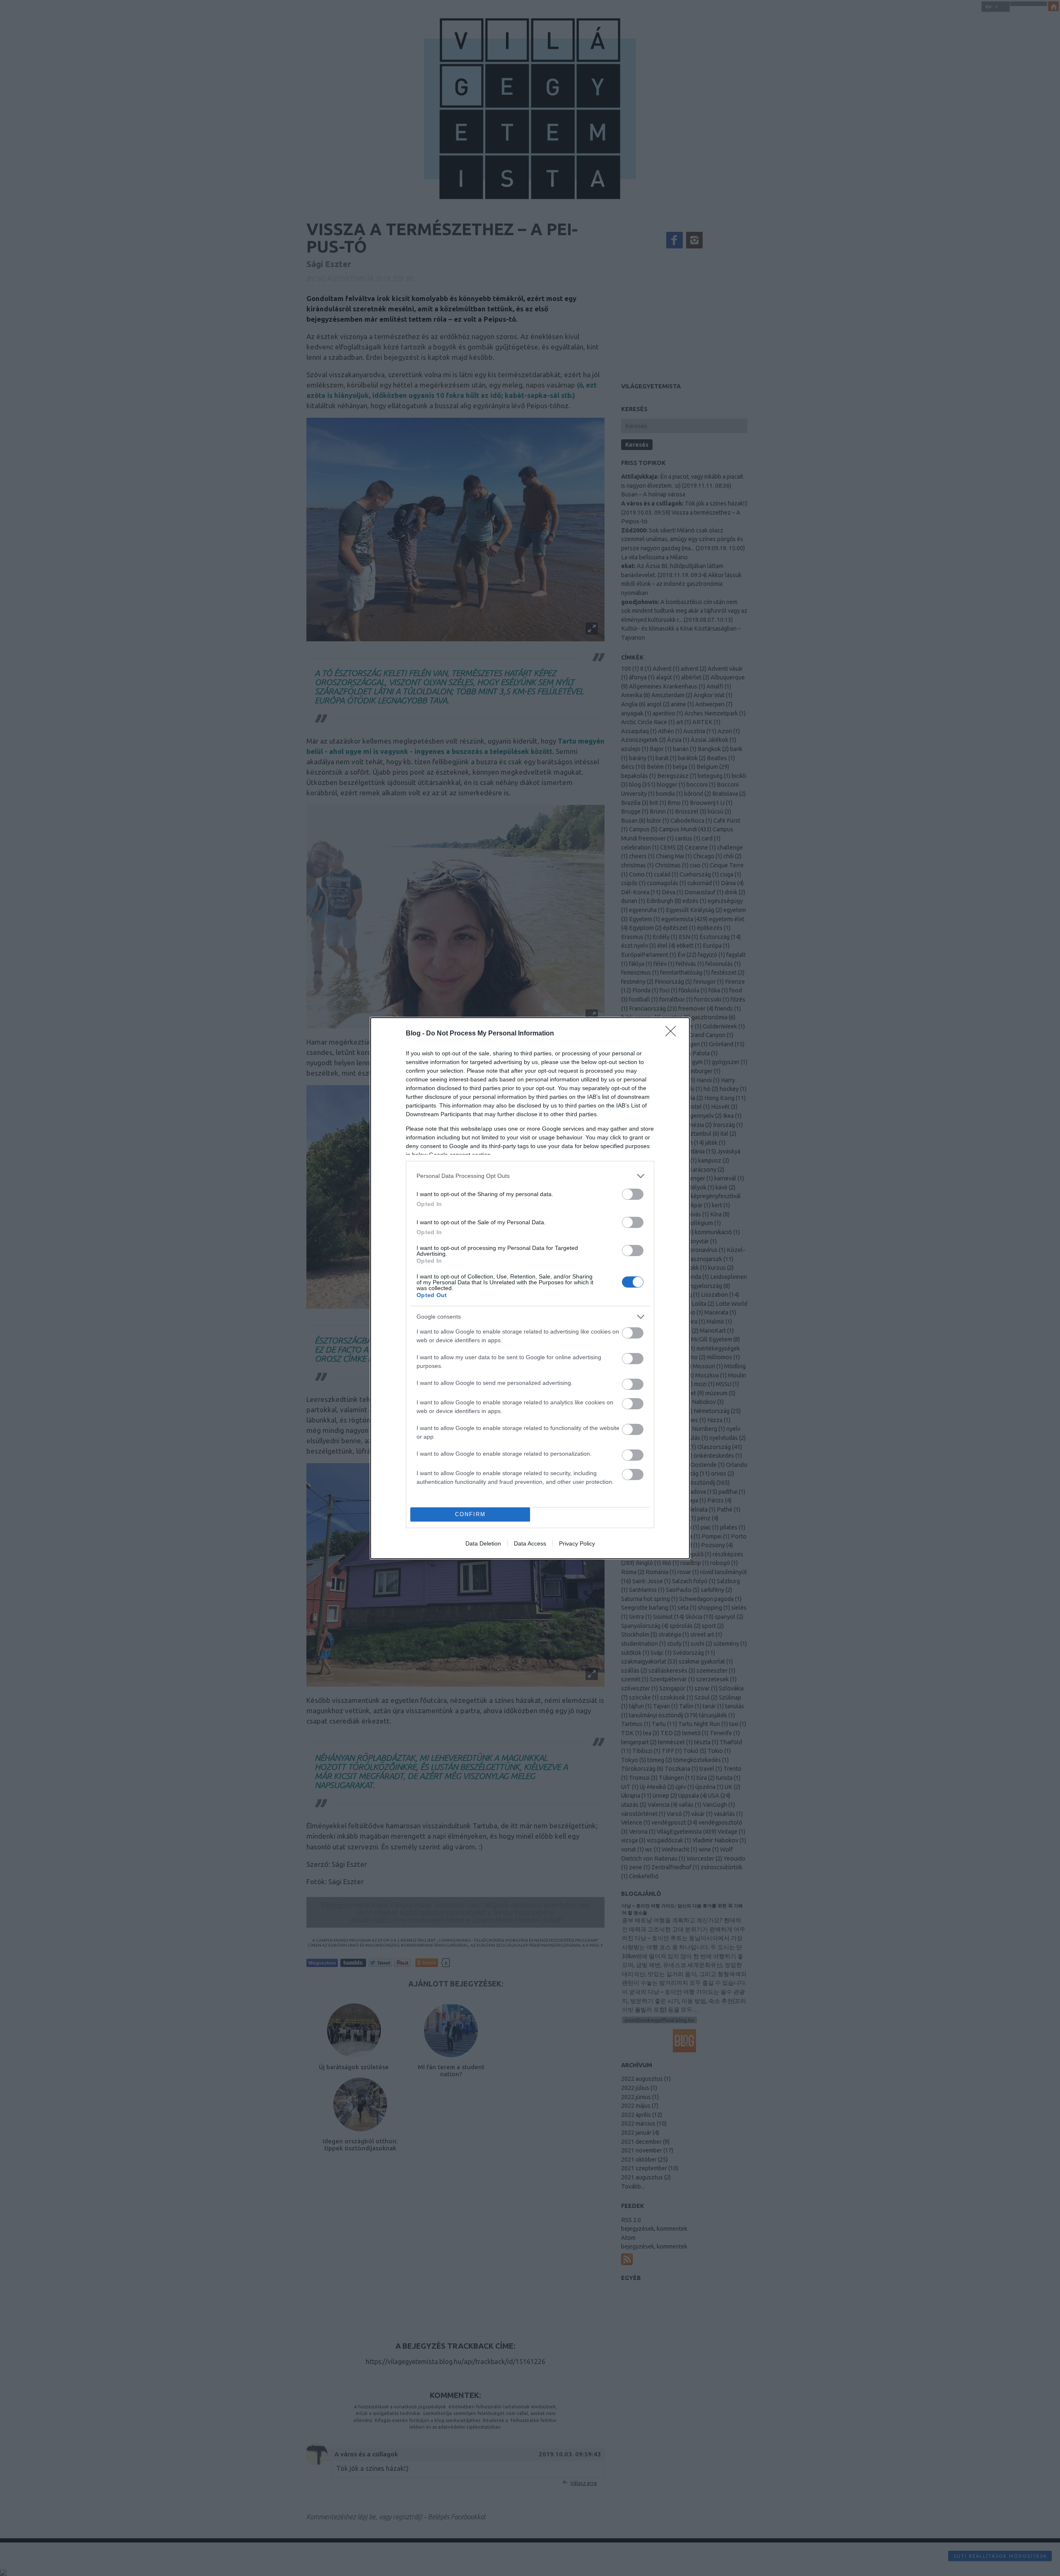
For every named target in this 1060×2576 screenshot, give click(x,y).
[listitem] (530, 1176)
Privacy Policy (577, 1543)
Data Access (530, 1543)
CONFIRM (470, 1514)
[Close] (673, 1034)
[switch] (633, 1194)
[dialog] (530, 1288)
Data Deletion (483, 1543)
